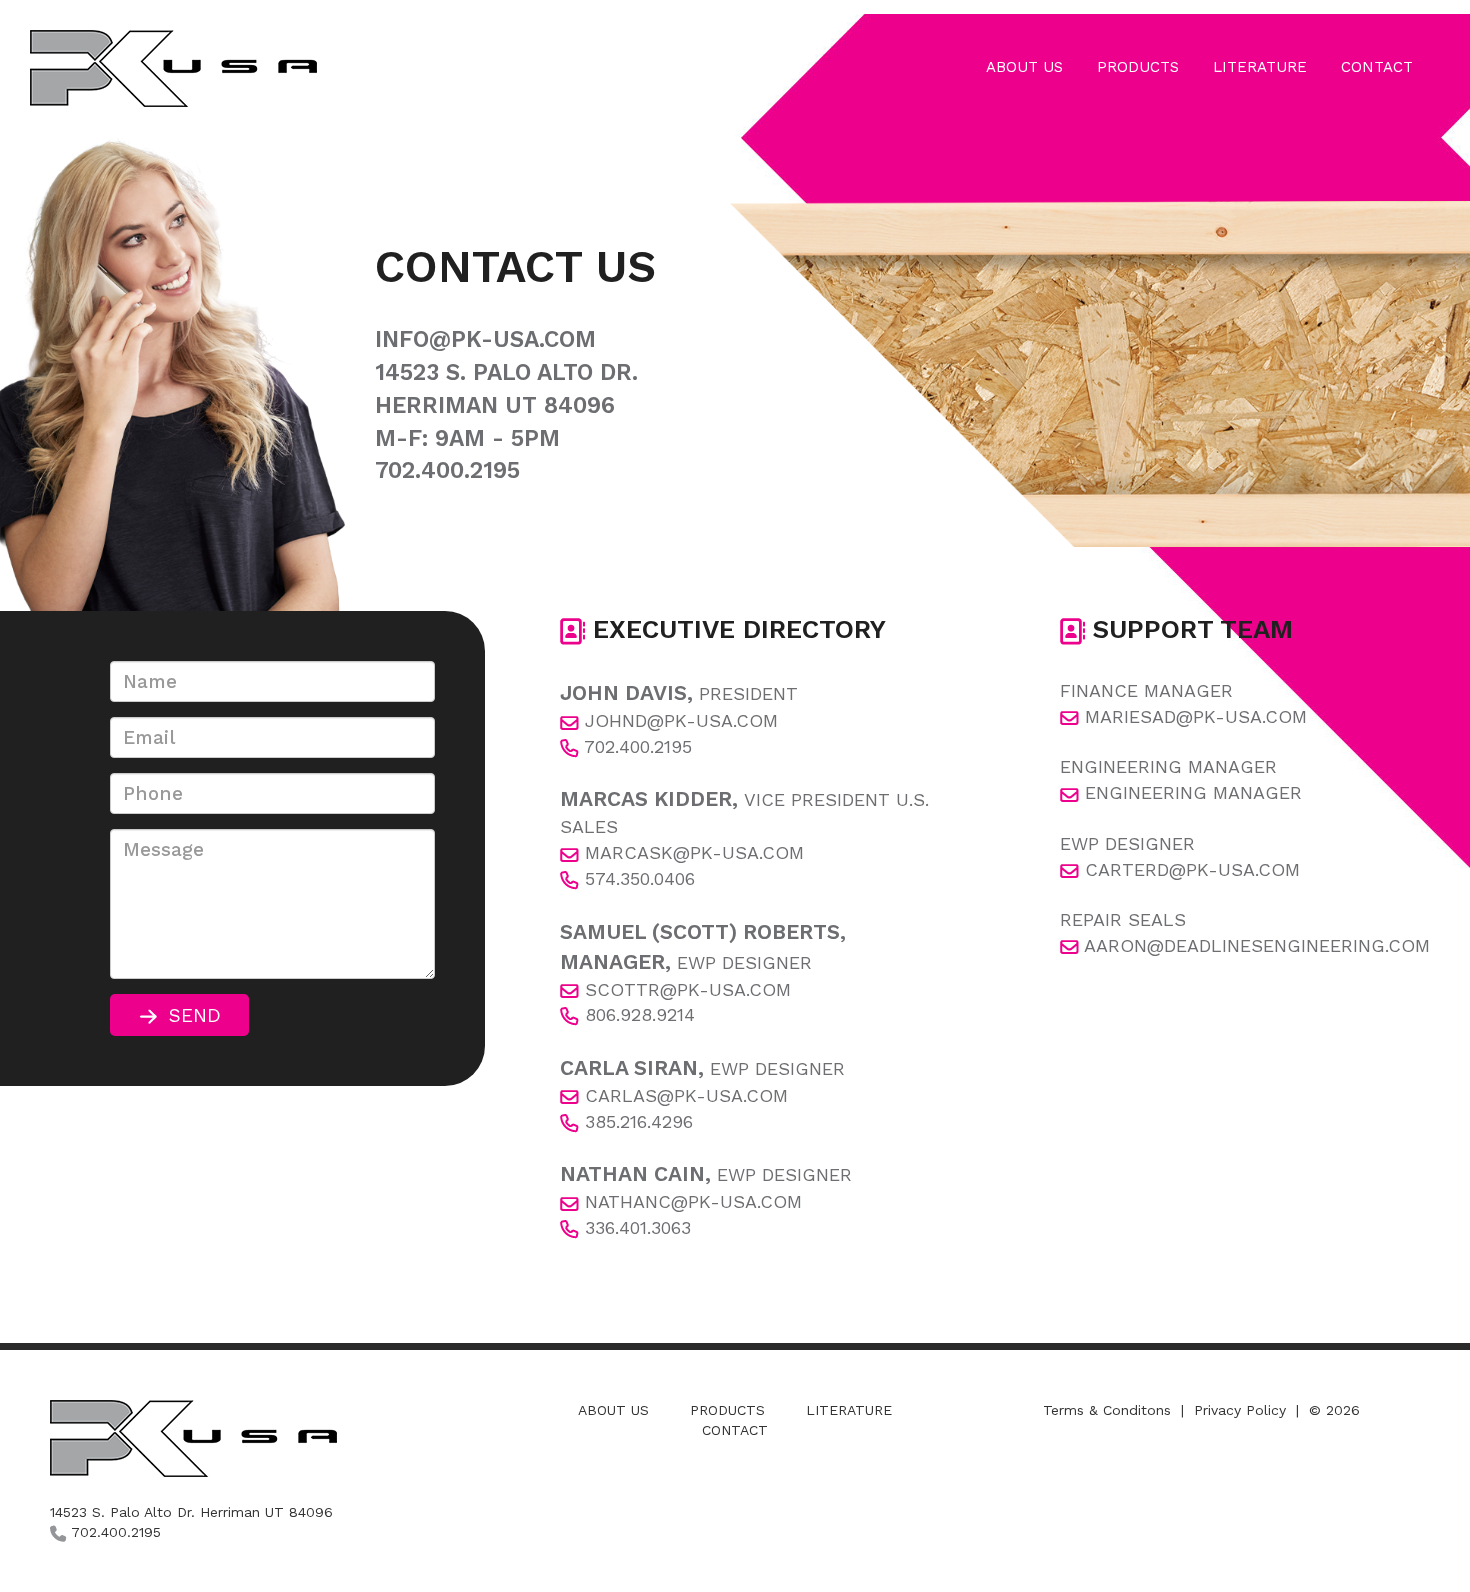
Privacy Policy (1240, 1410)
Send (189, 1015)
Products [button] (1138, 67)
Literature (849, 1410)
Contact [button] (1377, 67)
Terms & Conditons (1107, 1410)
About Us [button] (1024, 67)
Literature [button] (1260, 67)
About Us (613, 1410)
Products (727, 1410)
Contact (735, 1430)
